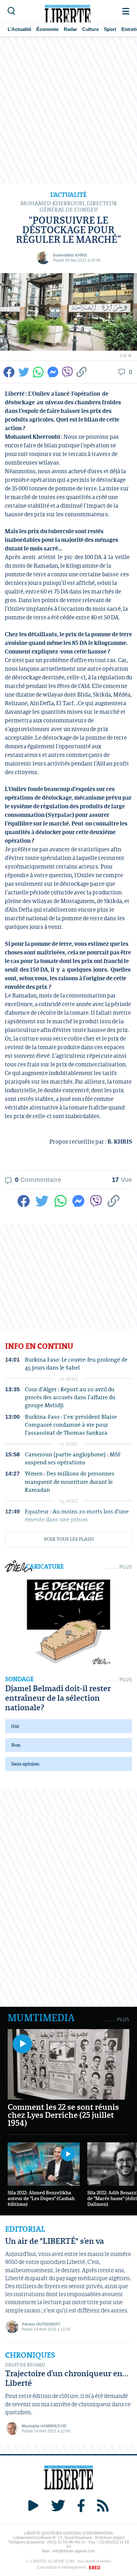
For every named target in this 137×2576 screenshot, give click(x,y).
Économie (47, 29)
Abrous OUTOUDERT (41, 2324)
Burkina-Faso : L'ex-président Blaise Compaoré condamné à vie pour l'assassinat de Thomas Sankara (71, 1425)
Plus (126, 1567)
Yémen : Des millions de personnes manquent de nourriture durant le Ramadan (70, 1482)
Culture (90, 29)
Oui (15, 1726)
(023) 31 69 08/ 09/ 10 (66, 2542)
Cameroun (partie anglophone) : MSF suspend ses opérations (73, 1458)
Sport (110, 29)
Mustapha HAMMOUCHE (44, 2426)
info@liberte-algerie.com (74, 2551)
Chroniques (30, 2355)
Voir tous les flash (69, 1539)
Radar (70, 29)
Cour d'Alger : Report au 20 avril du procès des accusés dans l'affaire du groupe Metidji (70, 1397)
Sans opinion (25, 1764)
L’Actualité (19, 29)
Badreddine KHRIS (70, 255)
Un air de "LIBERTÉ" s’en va (54, 2241)
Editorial (25, 2229)
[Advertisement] (68, 110)
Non (16, 1745)
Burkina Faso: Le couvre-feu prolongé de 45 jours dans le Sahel (76, 1363)
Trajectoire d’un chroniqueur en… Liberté (67, 2378)
